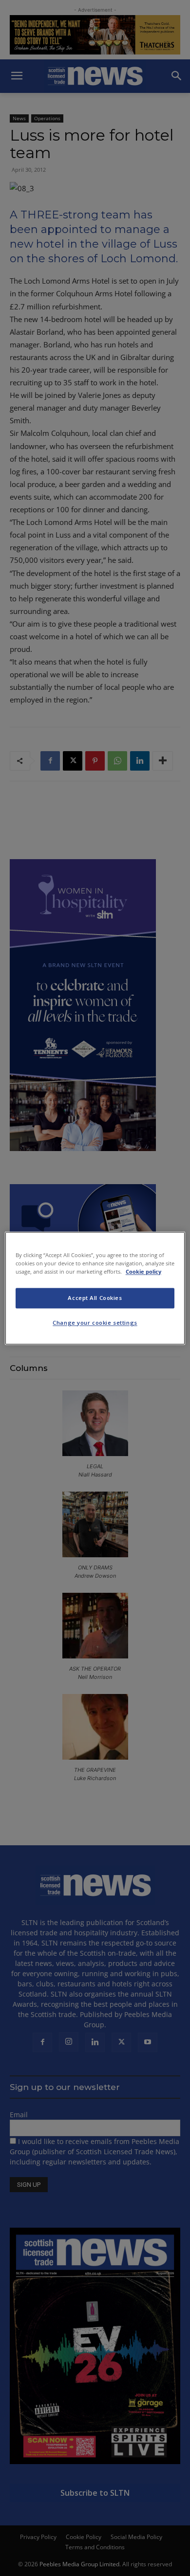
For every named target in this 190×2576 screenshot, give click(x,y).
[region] (95, 1288)
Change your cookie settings (95, 1323)
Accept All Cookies (95, 1298)
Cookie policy (143, 1271)
